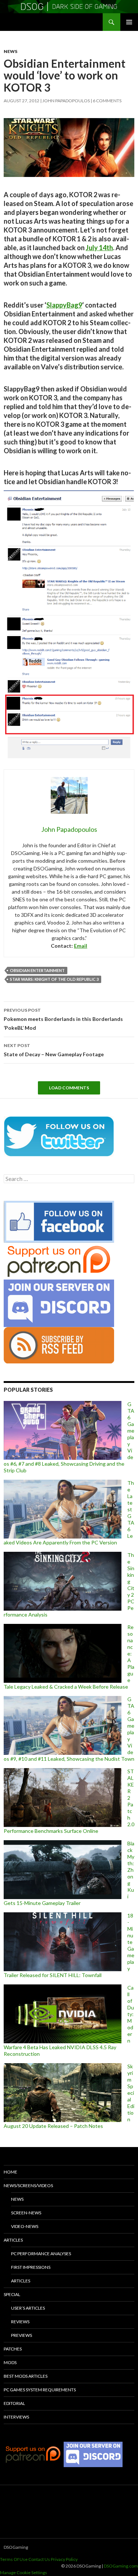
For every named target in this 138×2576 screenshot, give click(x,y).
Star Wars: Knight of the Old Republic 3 (54, 979)
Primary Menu (129, 22)
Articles (13, 2240)
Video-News (25, 2226)
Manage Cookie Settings (24, 2573)
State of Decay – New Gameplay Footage (54, 1050)
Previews (22, 2335)
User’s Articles (28, 2308)
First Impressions (31, 2267)
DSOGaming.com (121, 2566)
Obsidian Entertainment (37, 970)
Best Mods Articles (26, 2376)
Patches (13, 2349)
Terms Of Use (14, 2559)
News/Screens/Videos (28, 2185)
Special (12, 2294)
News (10, 51)
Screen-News (26, 2213)
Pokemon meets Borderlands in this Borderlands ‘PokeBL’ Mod (63, 1019)
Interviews (16, 2417)
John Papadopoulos (66, 101)
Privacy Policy (64, 2559)
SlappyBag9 (64, 305)
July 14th (99, 248)
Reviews (20, 2322)
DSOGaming (16, 2547)
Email (81, 946)
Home (10, 2172)
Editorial (14, 2403)
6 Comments (107, 101)
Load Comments (69, 1088)
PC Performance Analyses (41, 2254)
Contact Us (39, 2559)
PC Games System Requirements (40, 2390)
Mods (10, 2362)
